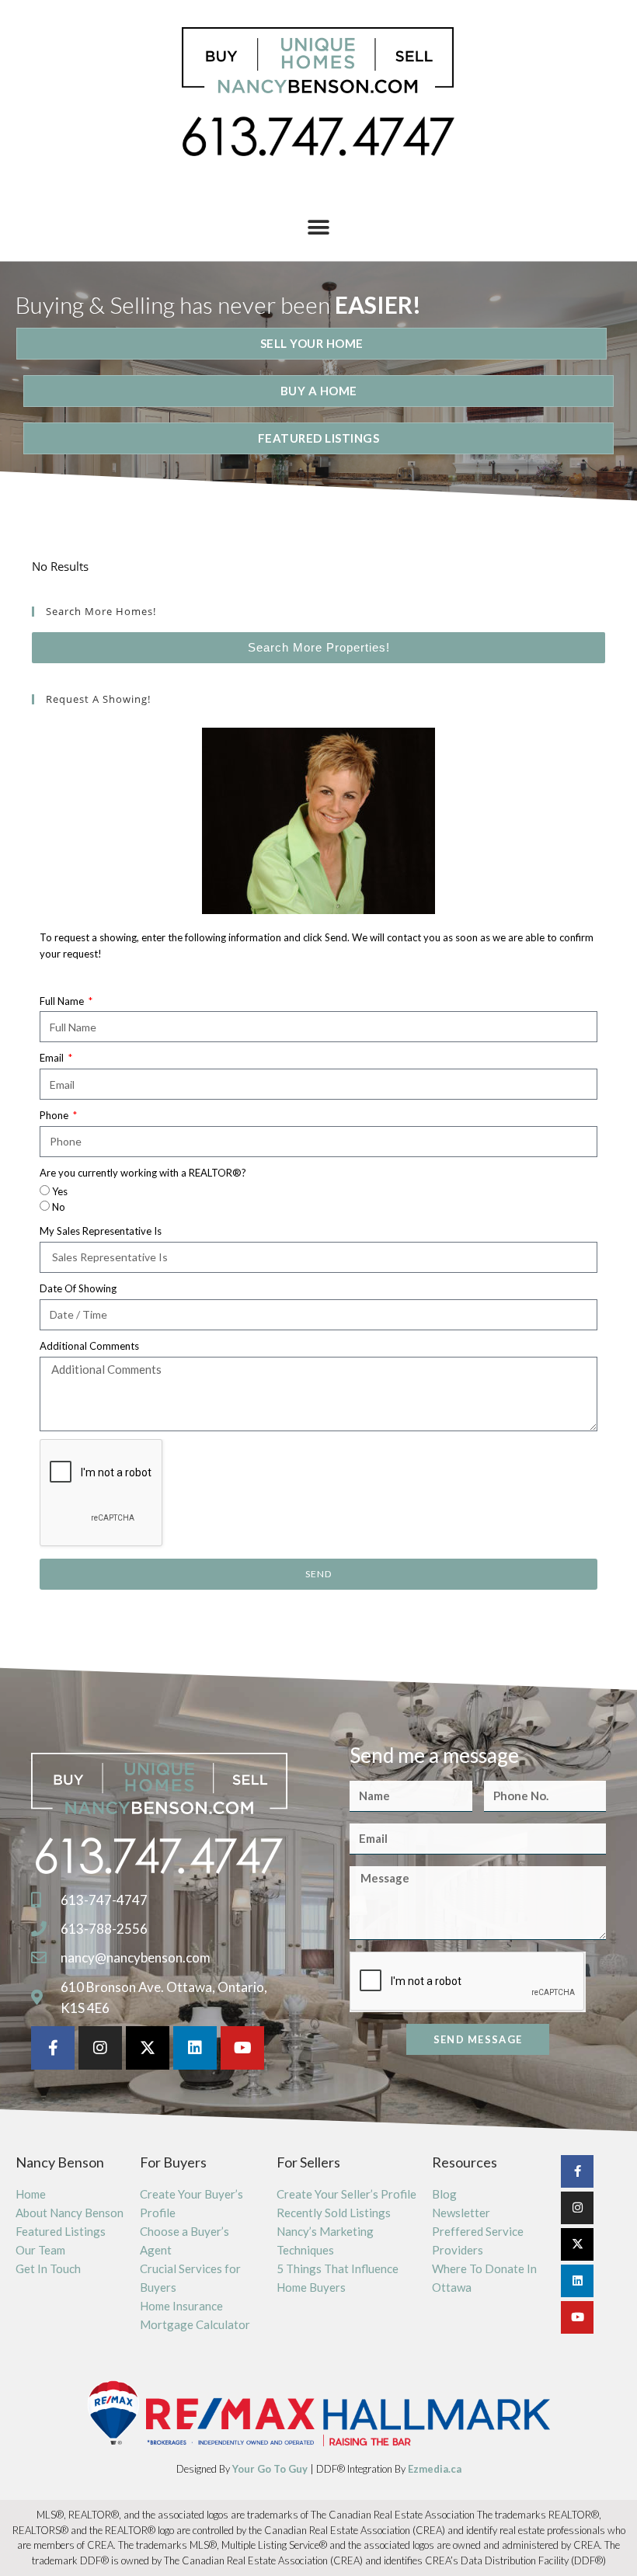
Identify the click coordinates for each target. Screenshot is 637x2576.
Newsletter (461, 2213)
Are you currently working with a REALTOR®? (143, 1173)
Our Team (40, 2250)
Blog (444, 2194)
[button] (319, 228)
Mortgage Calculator (195, 2324)
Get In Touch (48, 2268)
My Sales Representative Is (101, 1231)
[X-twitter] (148, 2048)
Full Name (63, 1001)
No (59, 1207)
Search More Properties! (319, 647)
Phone (55, 1115)
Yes (60, 1191)
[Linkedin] (195, 2048)
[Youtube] (242, 2048)
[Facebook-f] (53, 2048)
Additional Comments (89, 1346)
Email (53, 1058)
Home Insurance (181, 2306)
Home (31, 2194)
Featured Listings (61, 2231)
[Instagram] (100, 2048)
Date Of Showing (78, 1288)
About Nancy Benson (70, 2213)
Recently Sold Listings (334, 2213)
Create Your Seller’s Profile (346, 2194)
